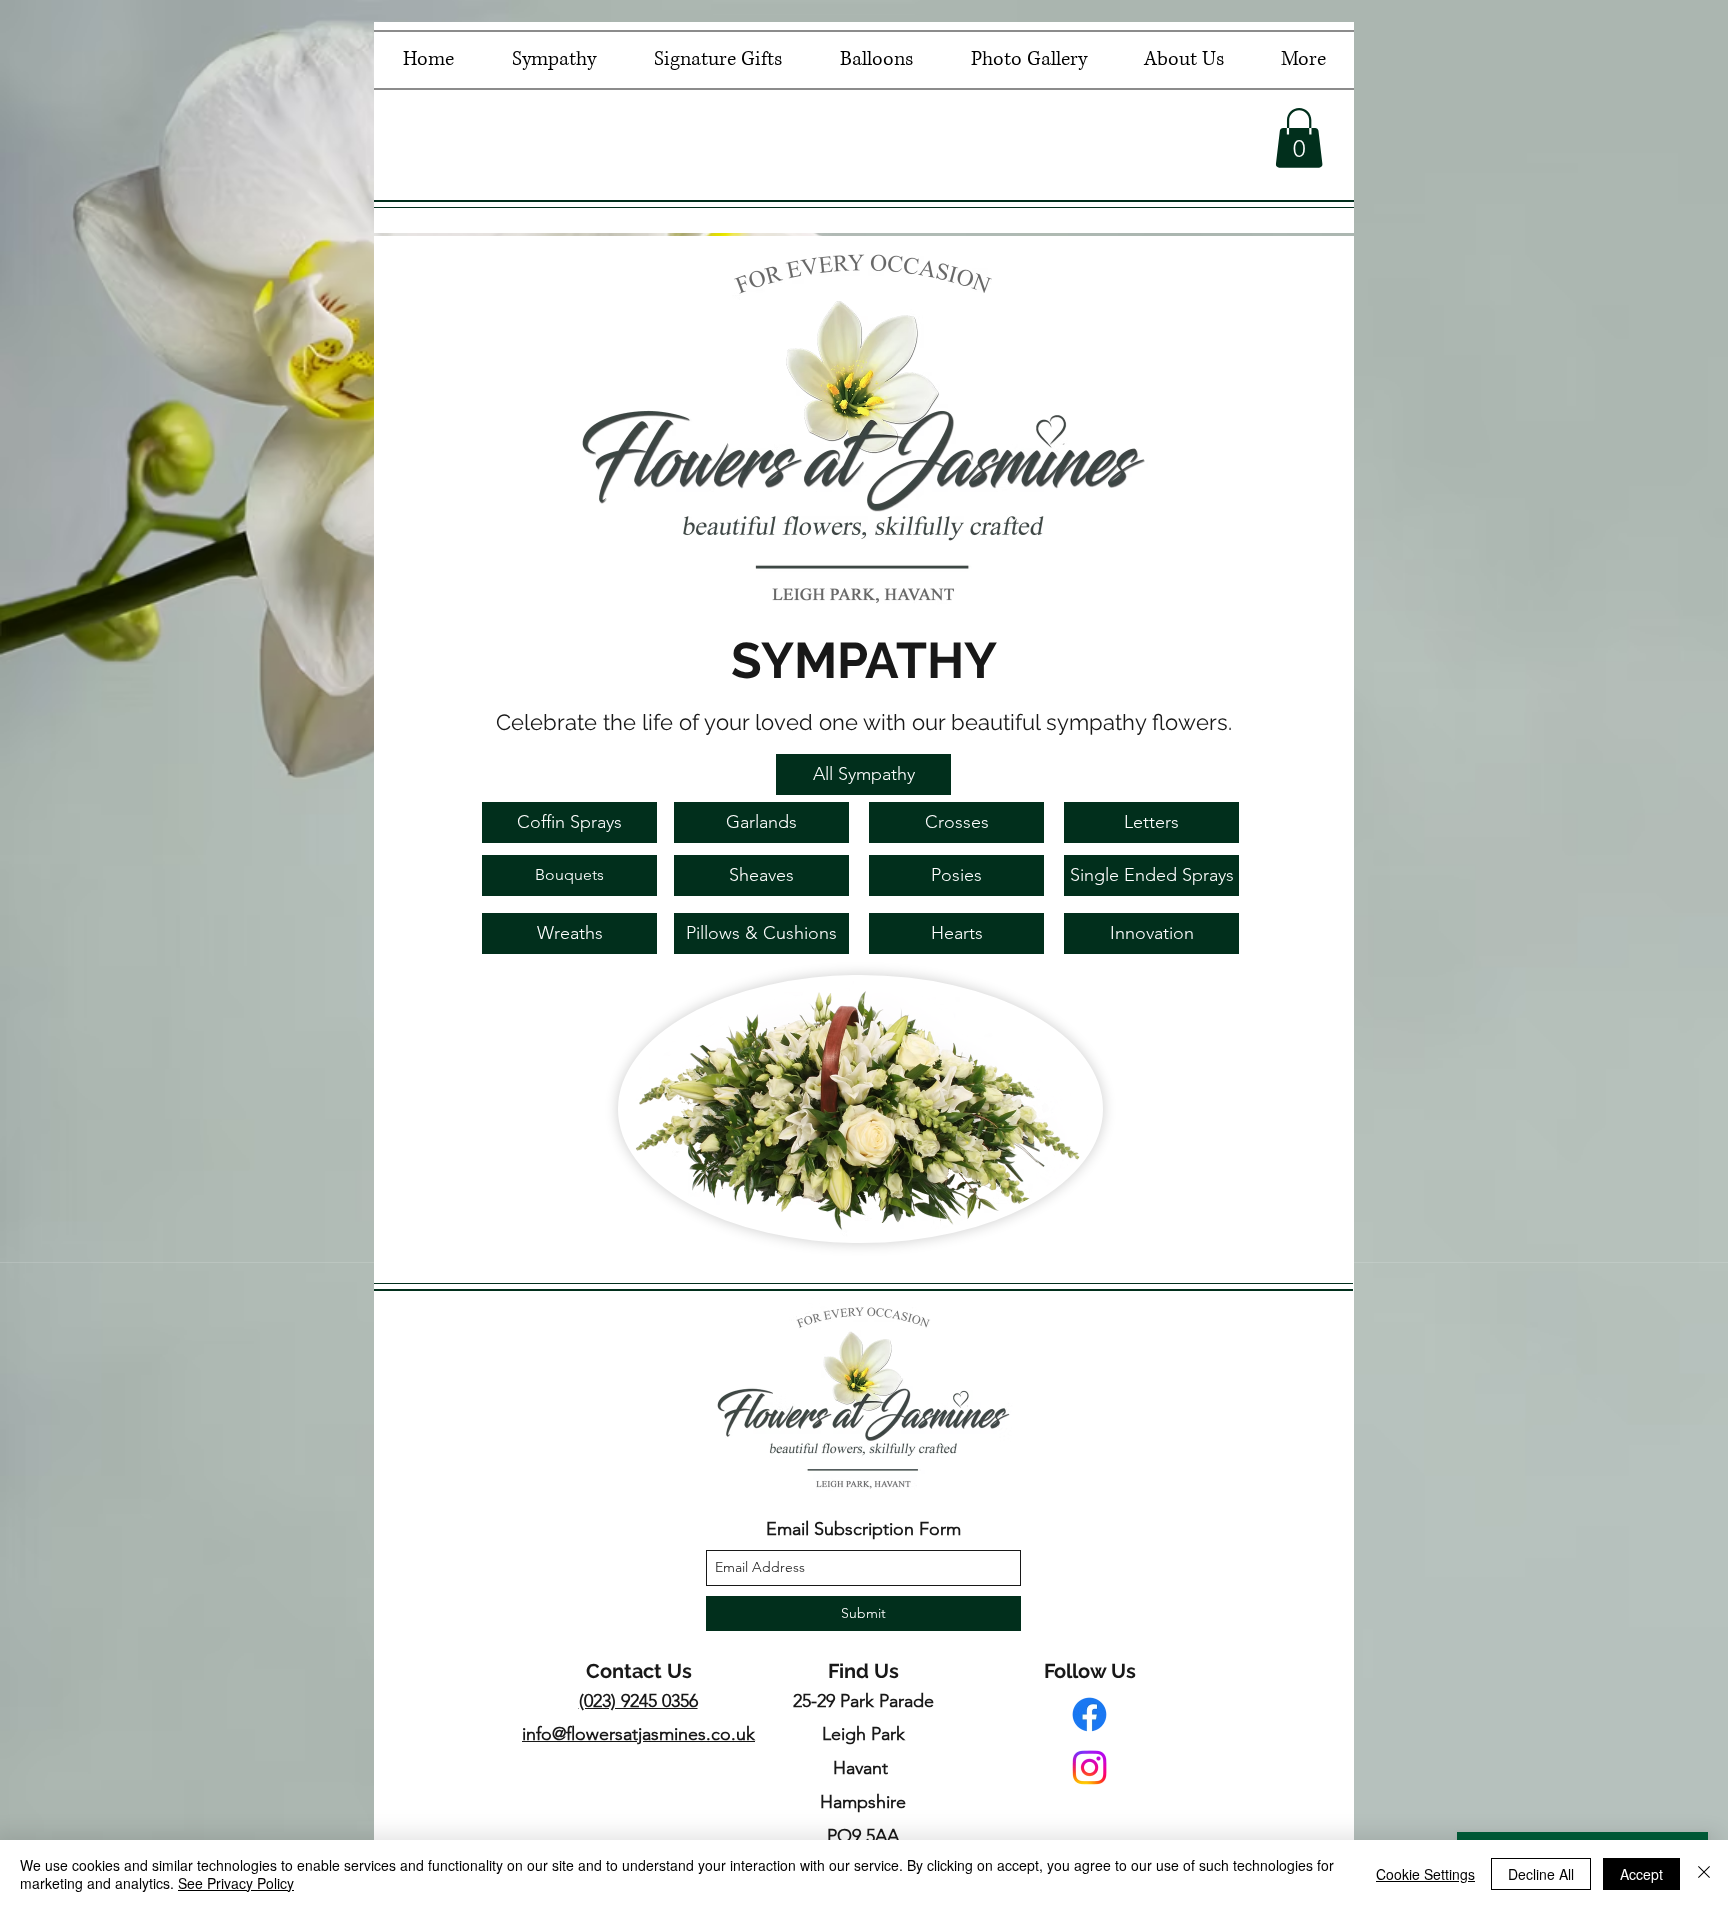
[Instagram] (1089, 1767)
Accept (1641, 1874)
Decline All (1541, 1874)
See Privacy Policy (236, 1883)
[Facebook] (1089, 1714)
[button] (1299, 138)
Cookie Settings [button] (1425, 1874)
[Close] (1704, 1874)
